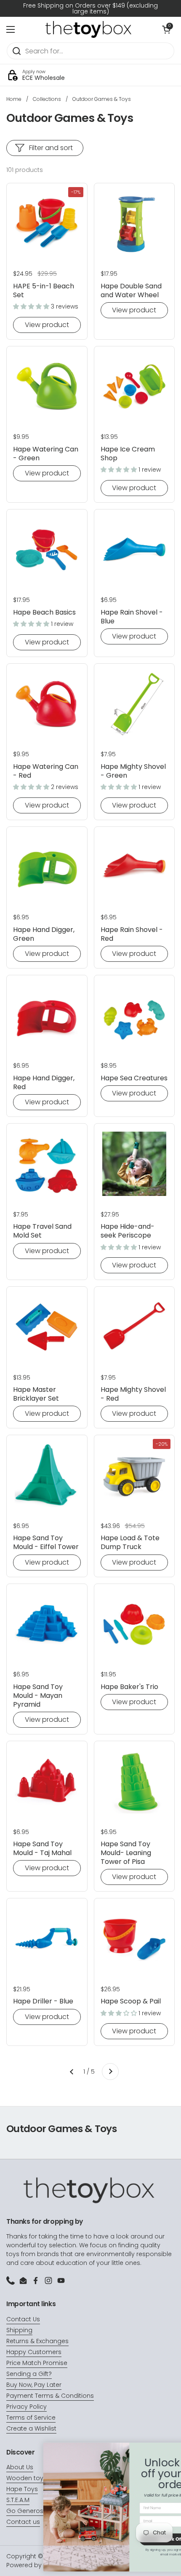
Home (14, 99)
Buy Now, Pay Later (34, 2385)
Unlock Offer (133, 2539)
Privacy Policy (27, 2407)
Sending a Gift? (29, 2374)
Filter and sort (51, 148)
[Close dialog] (171, 2448)
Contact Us (23, 2319)
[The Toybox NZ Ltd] (88, 29)
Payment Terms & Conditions (50, 2396)
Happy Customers (34, 2352)
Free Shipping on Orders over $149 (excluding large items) (90, 8)
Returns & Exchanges (37, 2341)
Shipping (19, 2330)
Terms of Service (31, 2418)
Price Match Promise (37, 2363)
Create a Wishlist (31, 2428)
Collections (47, 99)
